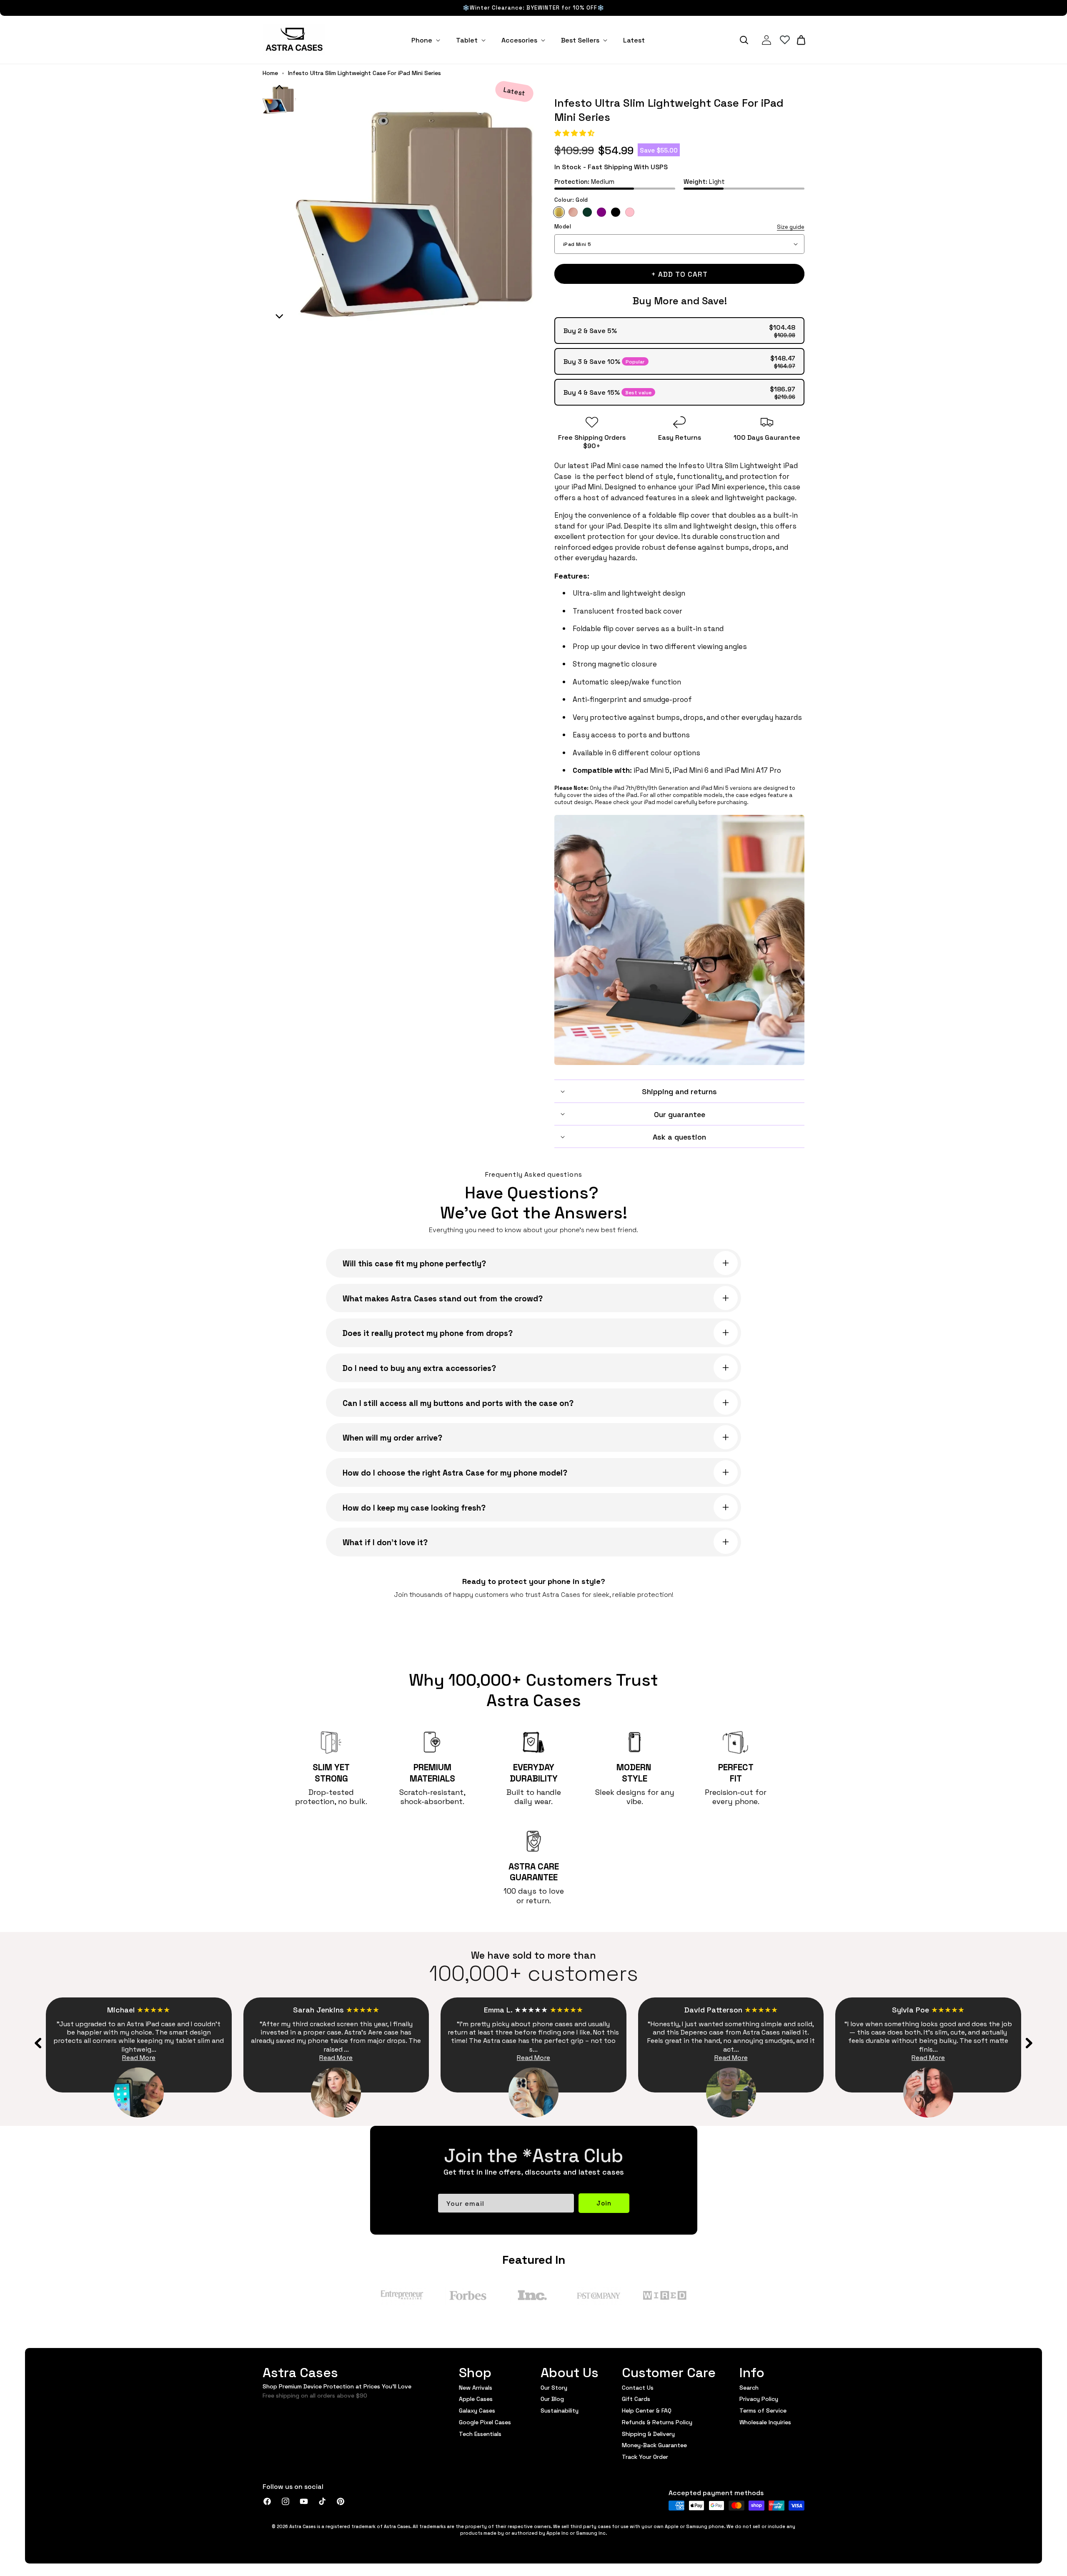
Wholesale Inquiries (765, 2422)
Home (270, 73)
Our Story (554, 2388)
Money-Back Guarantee (654, 2445)
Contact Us (638, 2388)
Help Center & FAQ (647, 2410)
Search (749, 2388)
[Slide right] (1029, 2043)
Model (679, 227)
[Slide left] (38, 2043)
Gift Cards (636, 2398)
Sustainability (560, 2410)
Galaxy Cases (477, 2410)
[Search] (744, 40)
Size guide (791, 227)
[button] (575, 132)
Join (604, 2203)
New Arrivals (476, 2388)
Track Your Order (645, 2456)
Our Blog (552, 2398)
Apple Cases (476, 2398)
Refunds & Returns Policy (657, 2422)
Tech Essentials (480, 2433)
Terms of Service (763, 2410)
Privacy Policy (759, 2398)
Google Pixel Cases (485, 2422)
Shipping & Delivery (648, 2433)
